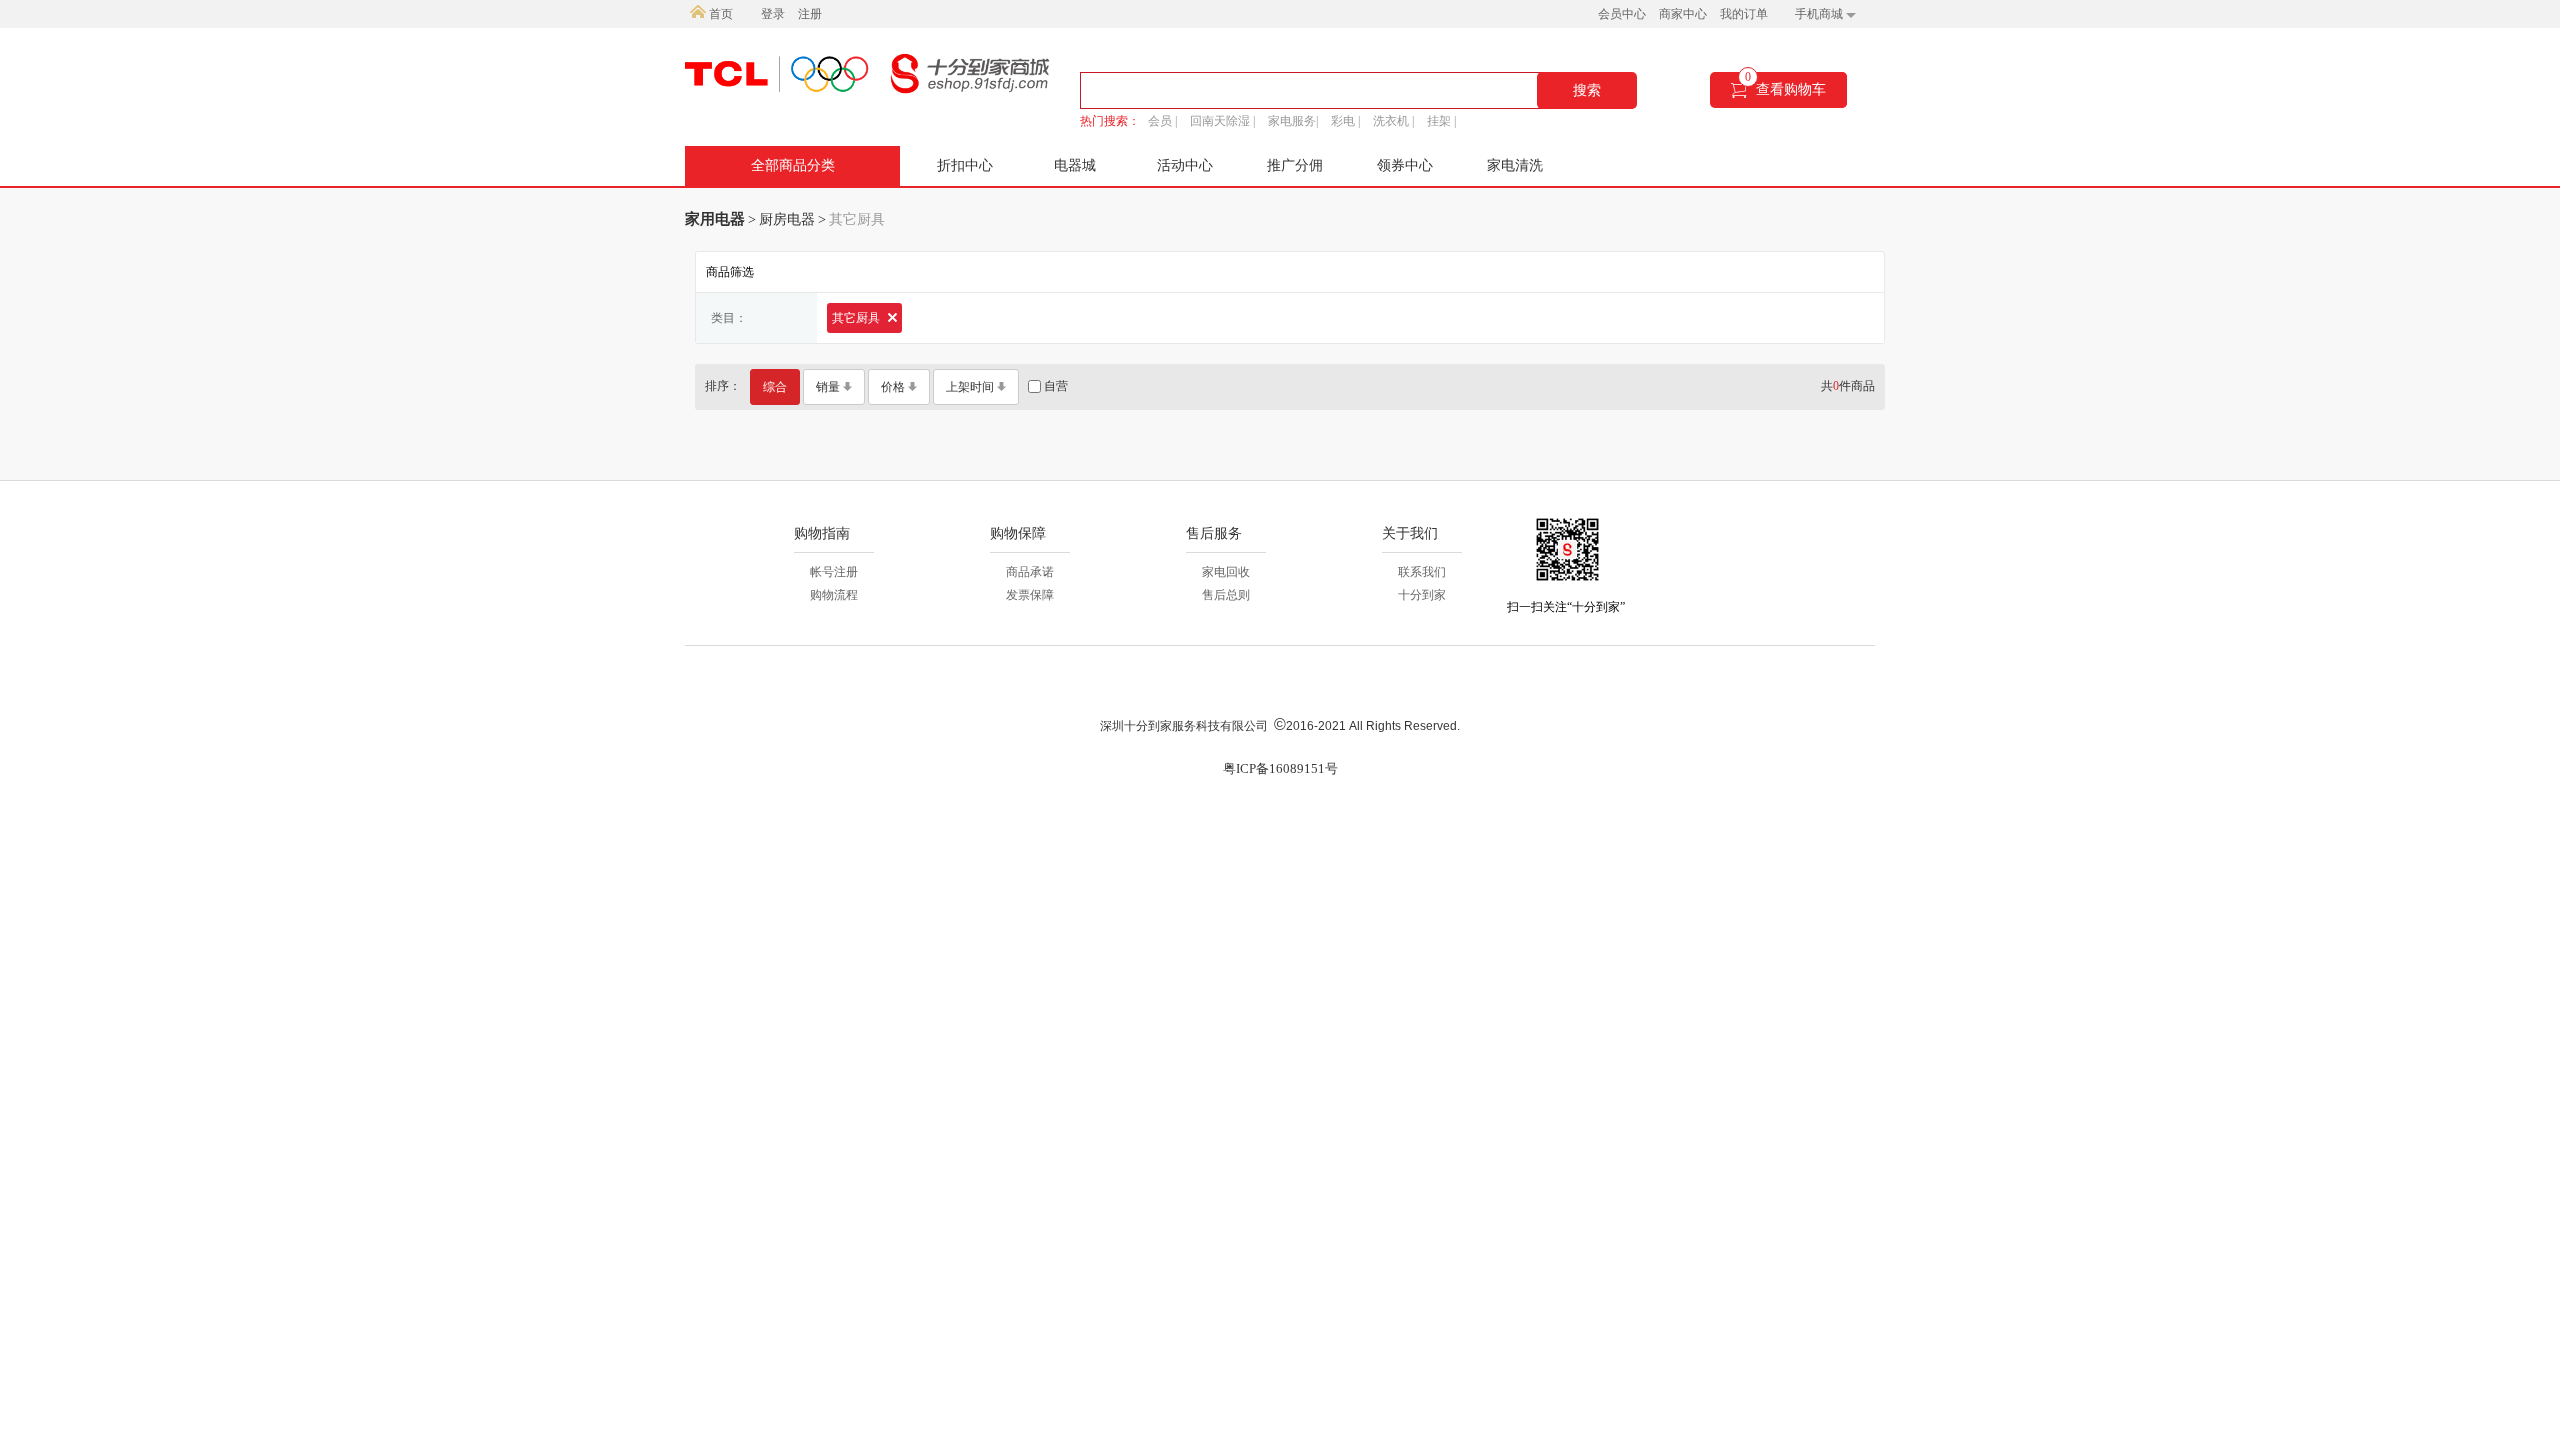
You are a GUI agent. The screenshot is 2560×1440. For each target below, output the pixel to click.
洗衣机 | (1393, 121)
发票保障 (1030, 595)
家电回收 (1226, 572)
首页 (719, 14)
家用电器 (715, 219)
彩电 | (1345, 121)
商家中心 (1683, 14)
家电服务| (1293, 121)
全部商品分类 (793, 165)
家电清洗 (1515, 165)
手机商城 (1820, 14)
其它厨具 (857, 318)
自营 (1054, 386)
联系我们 (1422, 572)
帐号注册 (834, 572)
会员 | (1162, 121)
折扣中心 (965, 165)
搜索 (1587, 90)
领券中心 (1405, 165)
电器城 (1075, 165)
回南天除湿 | (1222, 121)
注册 (810, 14)
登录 (773, 14)
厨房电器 (787, 219)
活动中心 (1185, 165)
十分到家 (1422, 595)
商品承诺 (1030, 572)
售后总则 (1226, 595)
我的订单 (1744, 14)
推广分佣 (1295, 165)
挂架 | (1441, 121)
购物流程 (834, 595)
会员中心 (1622, 14)
